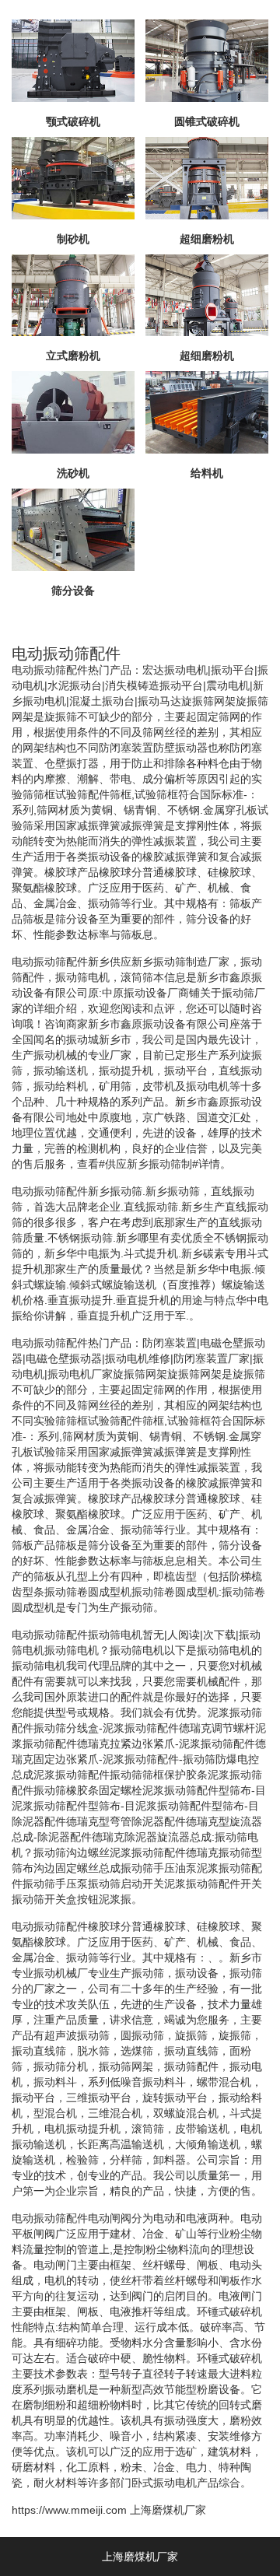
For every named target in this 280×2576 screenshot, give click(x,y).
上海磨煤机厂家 (168, 2510)
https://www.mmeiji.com (69, 2510)
